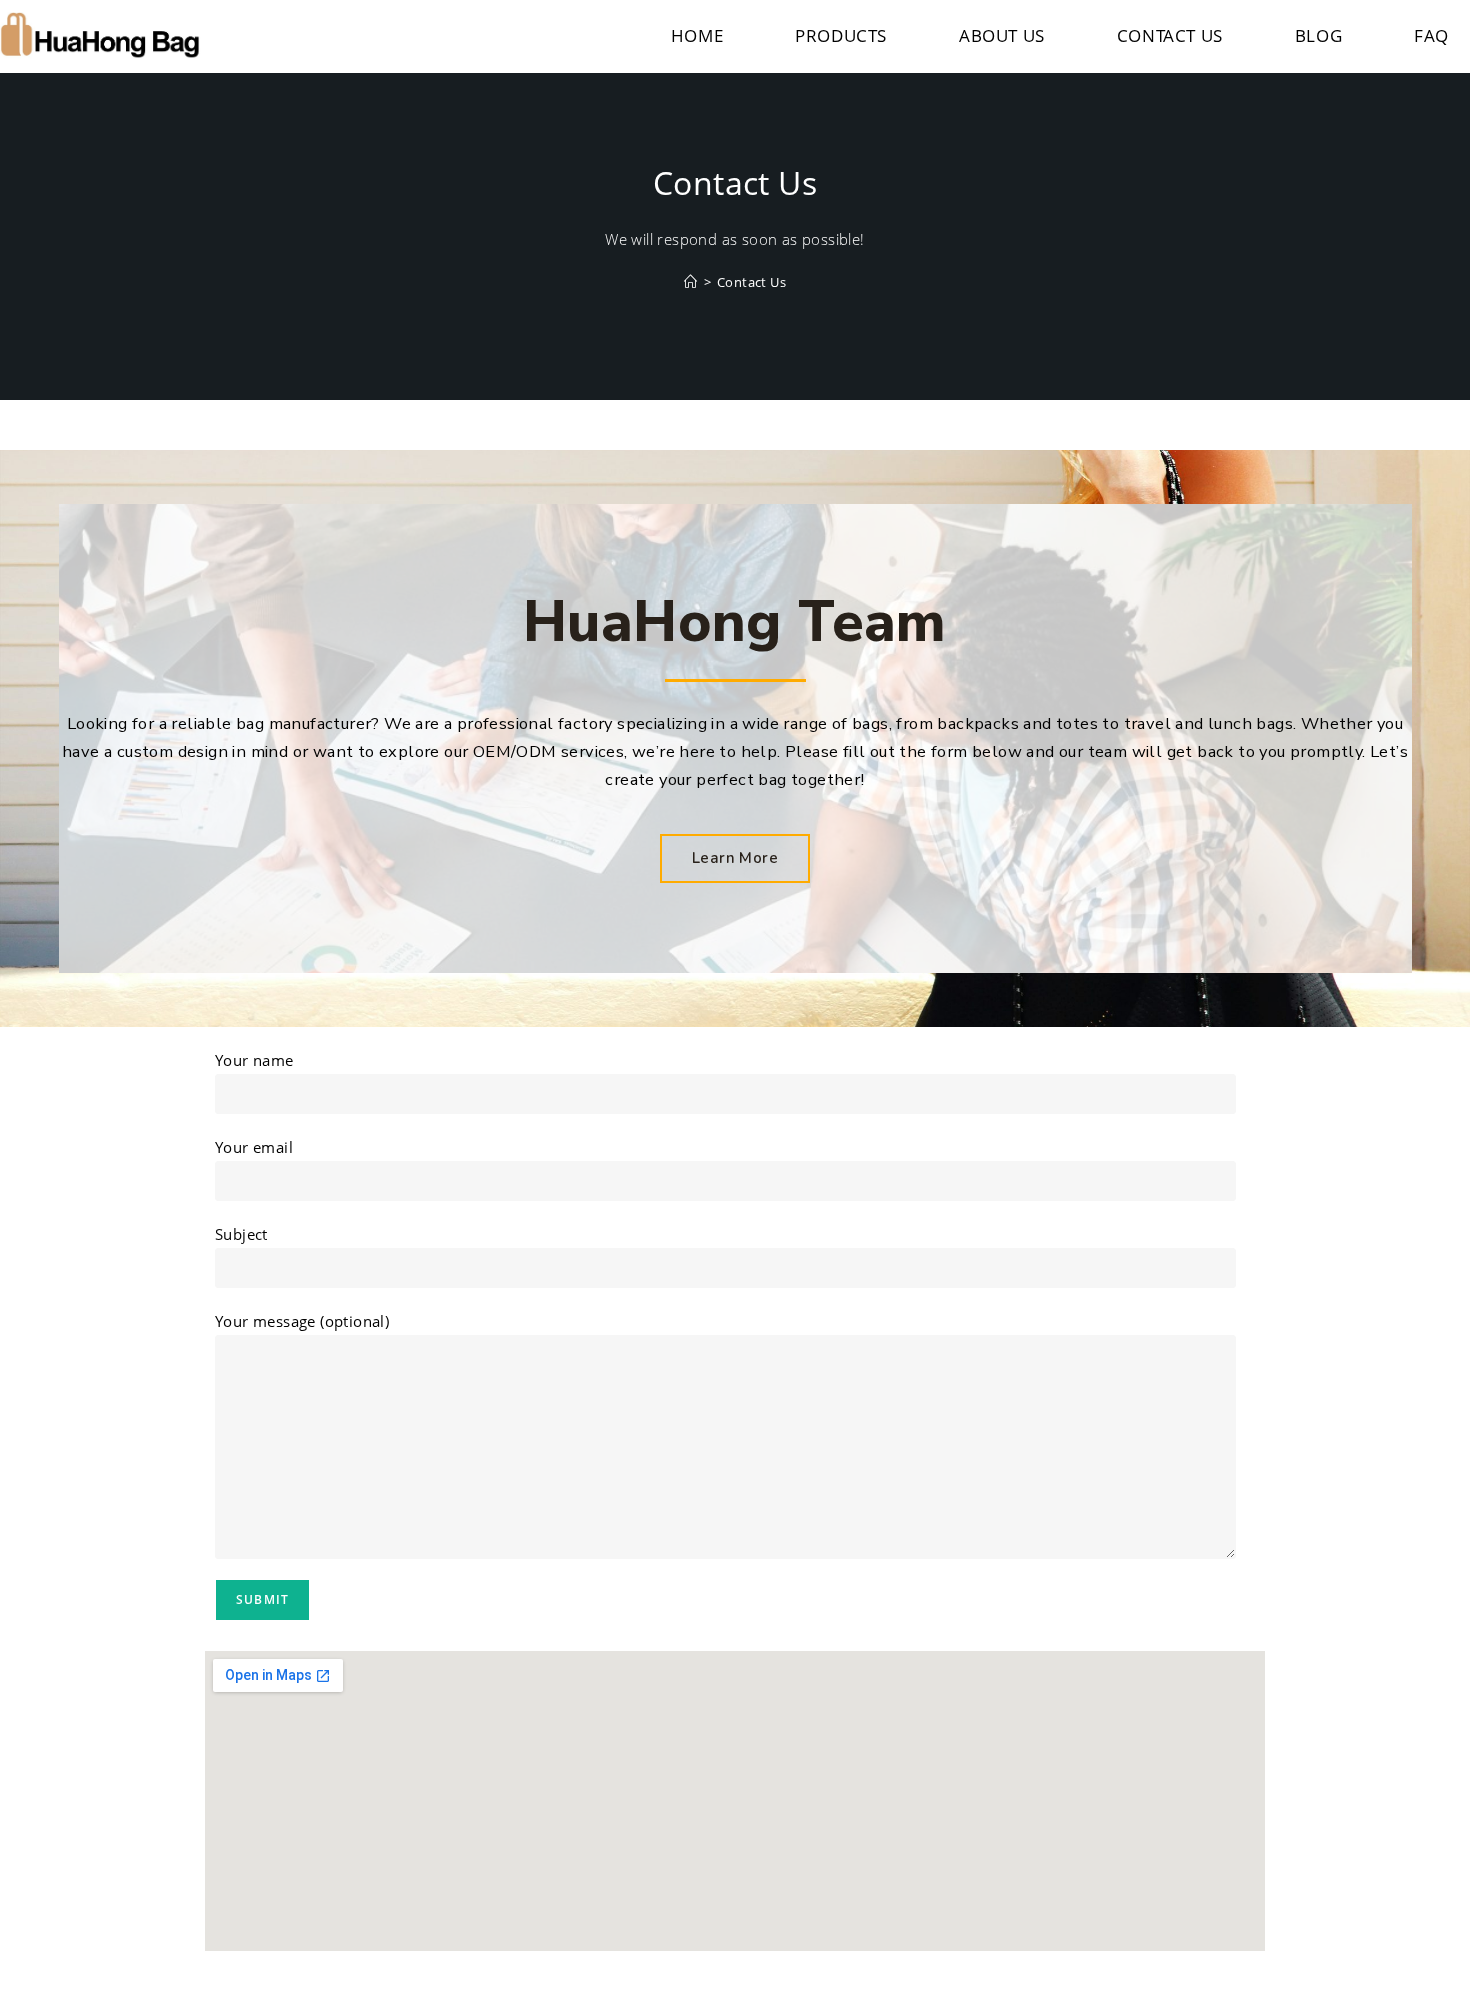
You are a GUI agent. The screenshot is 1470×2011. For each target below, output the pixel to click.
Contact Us (751, 282)
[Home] (690, 282)
